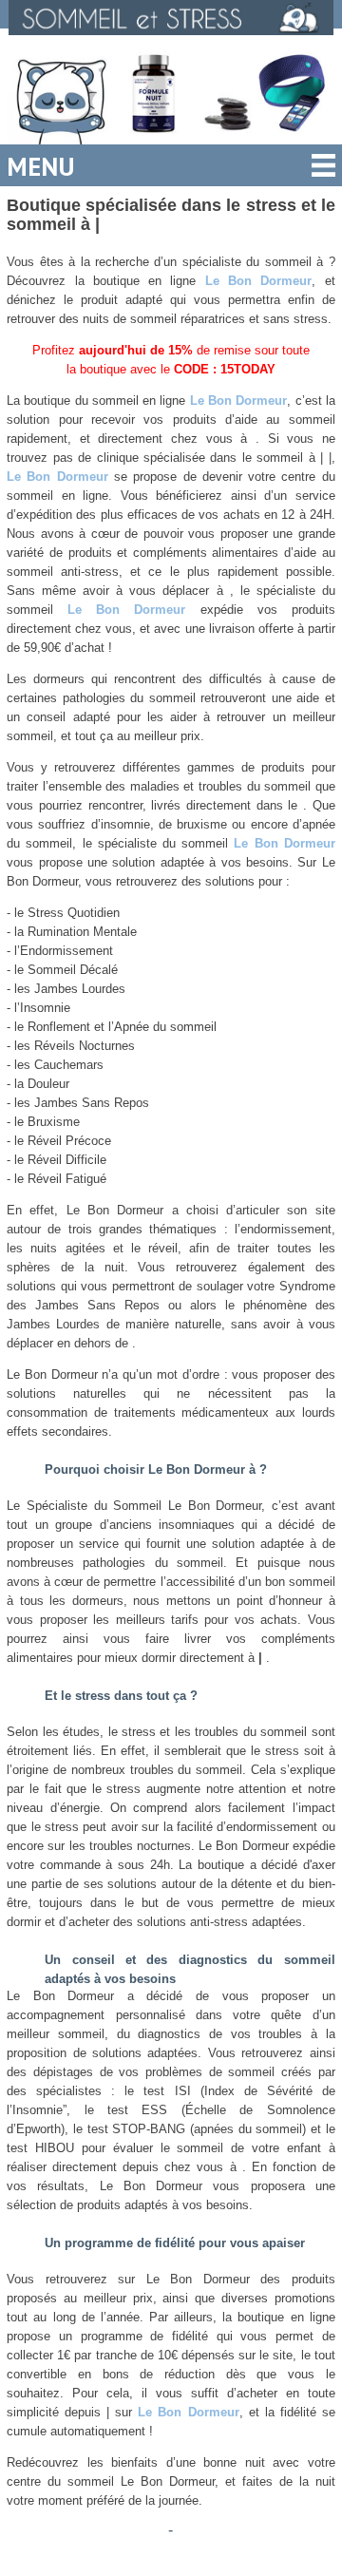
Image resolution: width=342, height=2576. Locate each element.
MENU (41, 166)
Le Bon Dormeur (259, 281)
